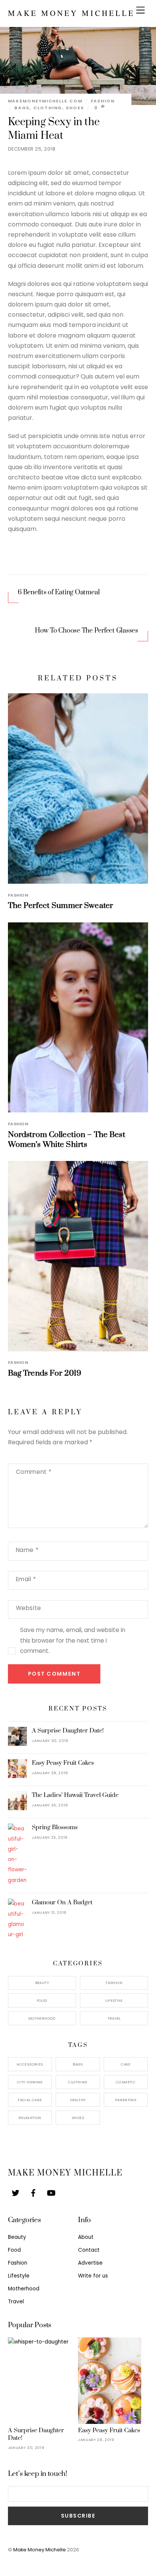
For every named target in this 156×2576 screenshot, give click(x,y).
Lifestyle (114, 2000)
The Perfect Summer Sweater (61, 906)
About (86, 2237)
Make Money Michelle (40, 2550)
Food (42, 2000)
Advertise (90, 2263)
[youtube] (51, 2192)
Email (26, 1579)
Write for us (93, 2276)
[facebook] (33, 2192)
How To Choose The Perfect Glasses (87, 631)
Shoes (75, 108)
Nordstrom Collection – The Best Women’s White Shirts (67, 1140)
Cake (126, 2064)
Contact (89, 2250)
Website (29, 1608)
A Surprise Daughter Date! (68, 1731)
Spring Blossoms (55, 1827)
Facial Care (30, 2100)
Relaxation (30, 2118)
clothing (48, 108)
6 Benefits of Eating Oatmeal (59, 592)
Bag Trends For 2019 (45, 1373)
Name (27, 1550)
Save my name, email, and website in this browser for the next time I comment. (73, 1640)
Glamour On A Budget (62, 1902)
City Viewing (30, 2082)
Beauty (42, 1983)
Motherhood (42, 2018)
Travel (114, 2018)
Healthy (78, 2100)
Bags (22, 108)
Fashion (103, 101)
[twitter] (16, 2192)
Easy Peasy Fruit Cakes (63, 1763)
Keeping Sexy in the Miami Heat (54, 129)
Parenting (126, 2100)
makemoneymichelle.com (45, 101)
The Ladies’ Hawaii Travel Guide (75, 1795)
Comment (34, 1472)
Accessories (30, 2064)
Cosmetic (126, 2082)
